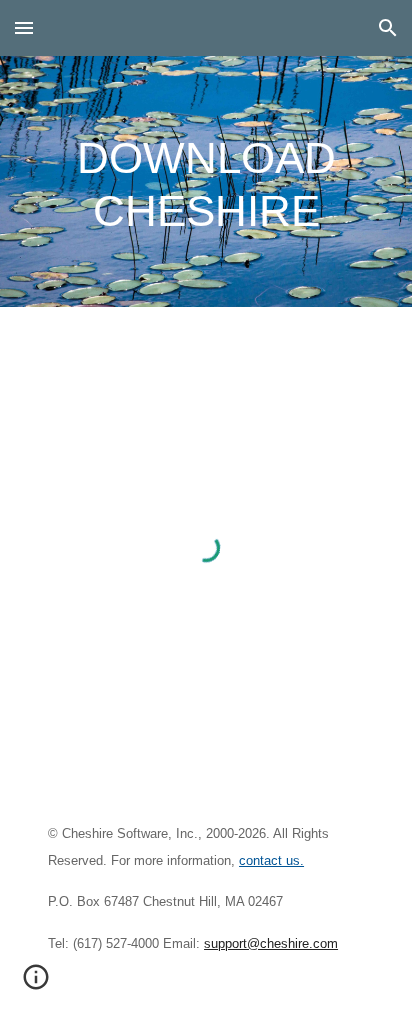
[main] (206, 181)
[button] (24, 27)
